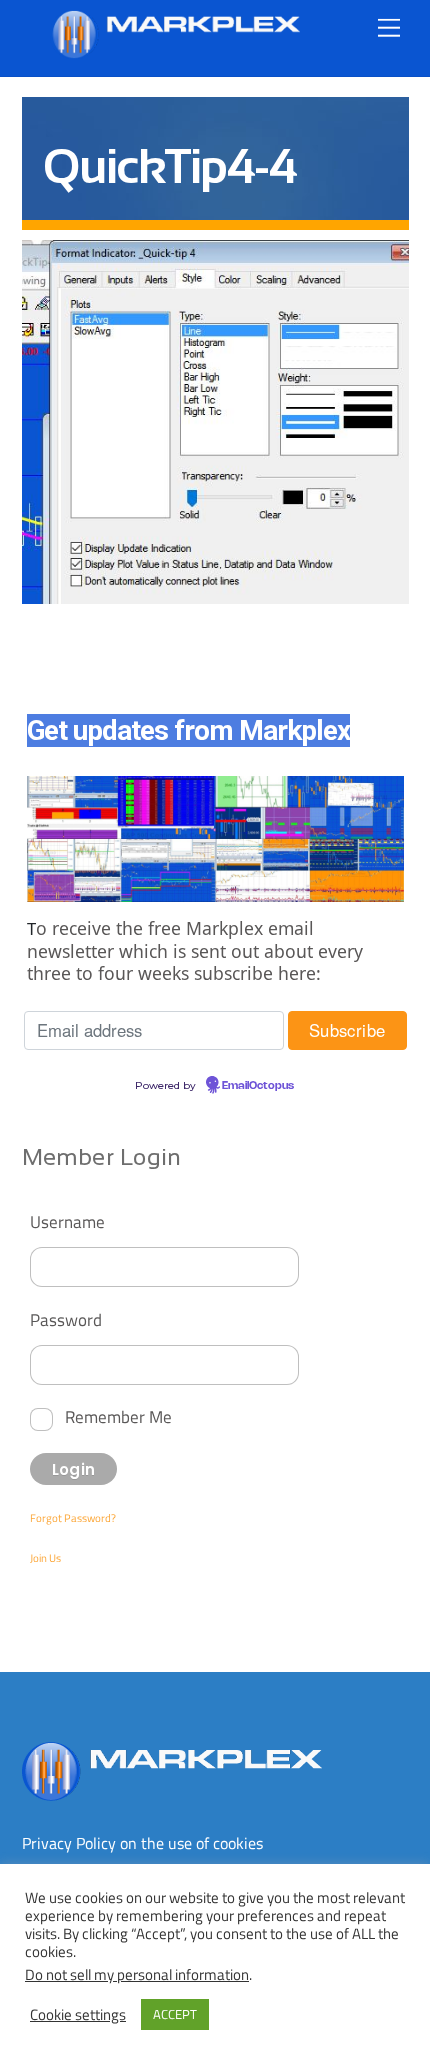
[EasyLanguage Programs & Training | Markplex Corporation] (175, 50)
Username (67, 1221)
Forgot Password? (73, 1518)
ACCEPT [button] (175, 2014)
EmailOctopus (258, 1086)
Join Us (45, 1558)
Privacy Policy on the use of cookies (142, 1843)
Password (66, 1319)
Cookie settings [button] (78, 2015)
